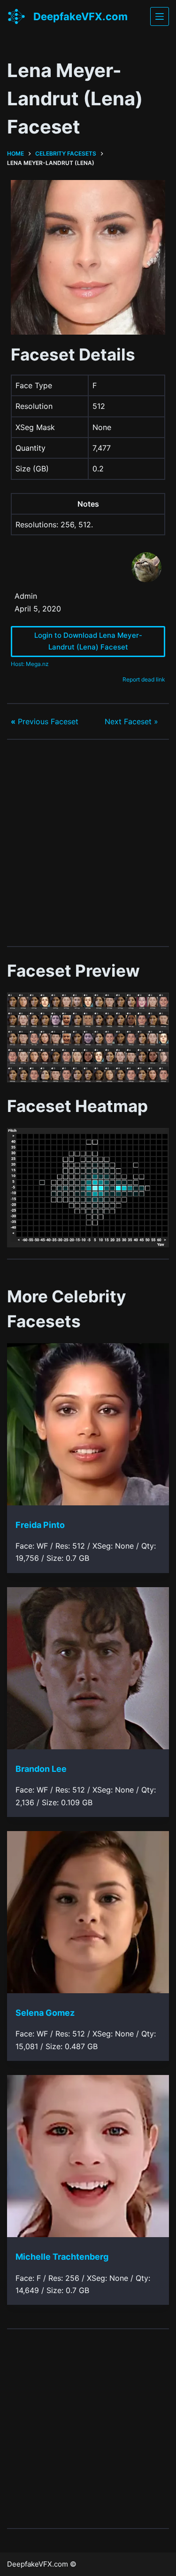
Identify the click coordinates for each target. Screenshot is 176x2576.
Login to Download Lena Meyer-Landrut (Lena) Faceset (88, 641)
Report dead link (144, 679)
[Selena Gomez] (88, 1912)
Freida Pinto (40, 1525)
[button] (88, 1037)
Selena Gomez (45, 2013)
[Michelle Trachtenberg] (88, 2156)
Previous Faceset (45, 721)
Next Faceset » (131, 721)
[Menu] (160, 16)
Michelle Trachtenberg (62, 2257)
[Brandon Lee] (88, 1668)
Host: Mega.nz (30, 664)
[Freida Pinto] (88, 1424)
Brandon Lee (41, 1769)
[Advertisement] (88, 843)
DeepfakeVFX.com (80, 16)
